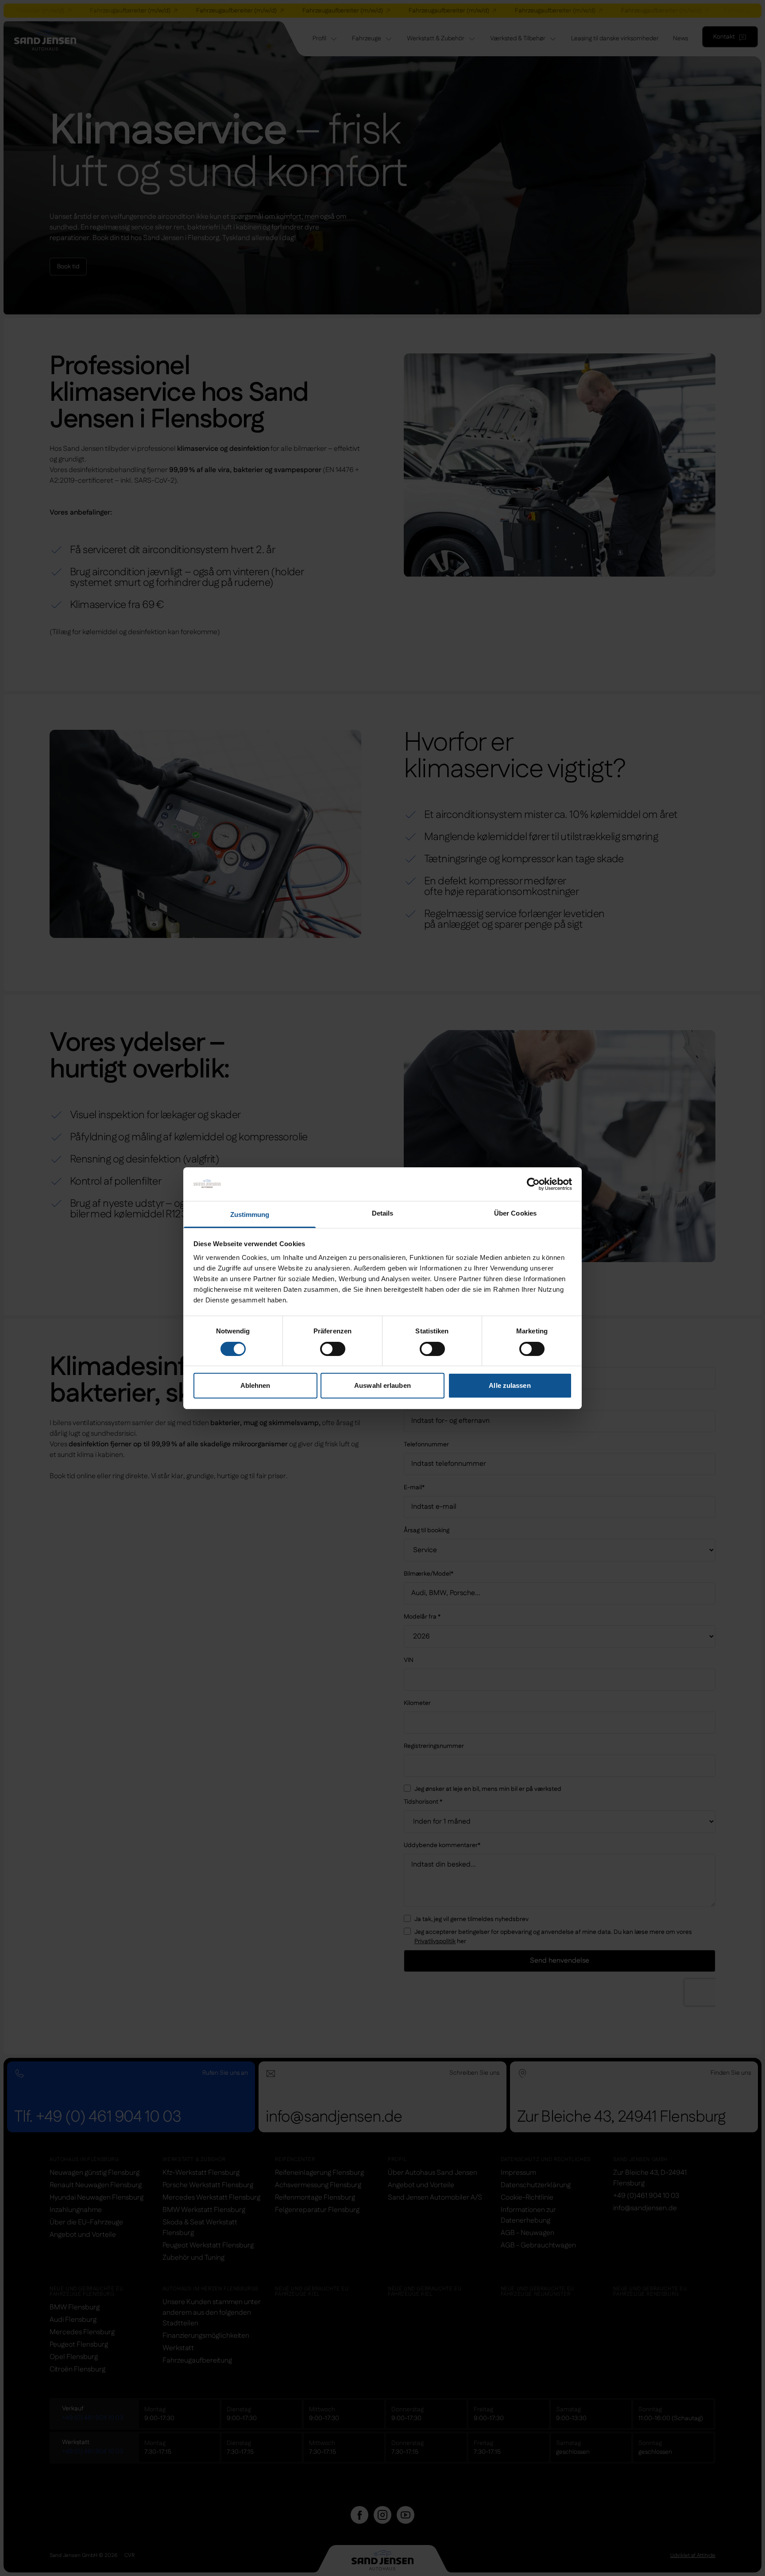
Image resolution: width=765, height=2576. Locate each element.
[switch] (333, 1349)
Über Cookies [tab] (515, 1213)
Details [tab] (383, 1213)
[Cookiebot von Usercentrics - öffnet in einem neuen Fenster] (533, 1184)
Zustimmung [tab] (250, 1214)
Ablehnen (255, 1385)
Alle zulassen (510, 1385)
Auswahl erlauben (382, 1385)
